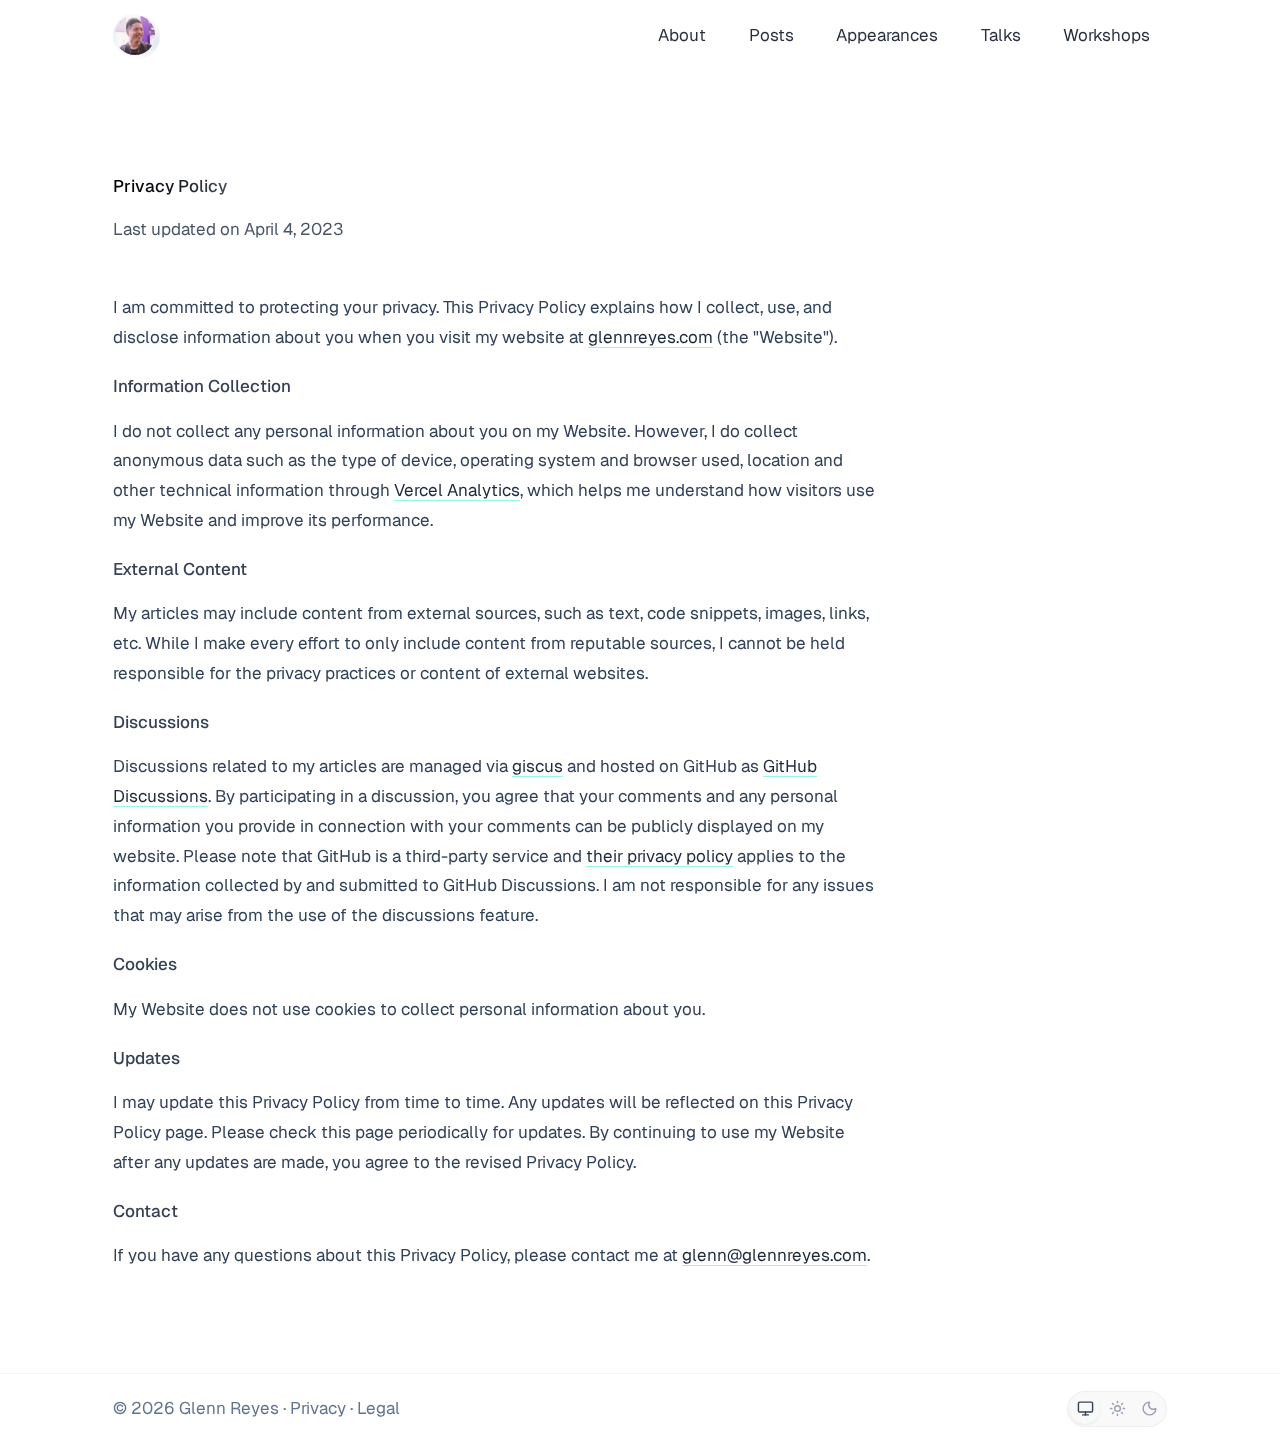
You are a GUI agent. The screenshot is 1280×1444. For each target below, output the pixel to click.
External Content (180, 569)
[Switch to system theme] (1085, 1409)
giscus (537, 766)
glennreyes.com (650, 337)
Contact (145, 1211)
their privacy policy (659, 856)
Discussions (161, 722)
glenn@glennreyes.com (774, 1255)
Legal (378, 1408)
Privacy (318, 1408)
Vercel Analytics (457, 490)
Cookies (145, 964)
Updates (146, 1058)
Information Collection (202, 386)
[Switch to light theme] (1117, 1409)
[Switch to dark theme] (1149, 1409)
